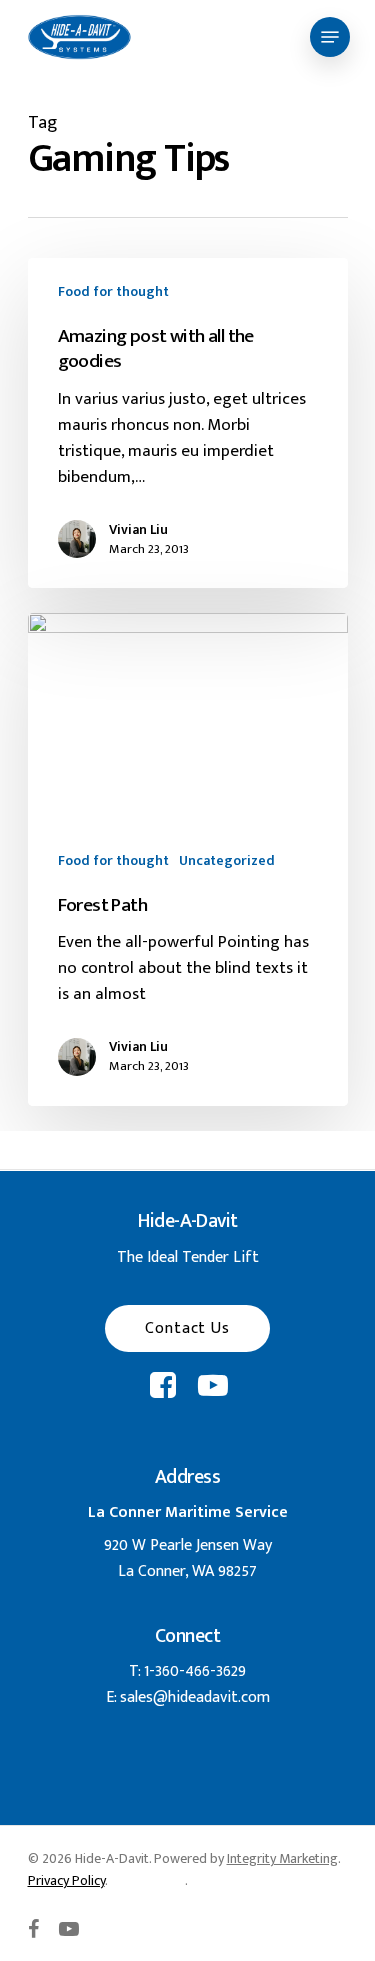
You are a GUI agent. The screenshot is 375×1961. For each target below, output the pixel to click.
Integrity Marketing (282, 1858)
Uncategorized (227, 860)
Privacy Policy (66, 1880)
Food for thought (113, 291)
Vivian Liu (138, 530)
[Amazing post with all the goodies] (188, 423)
